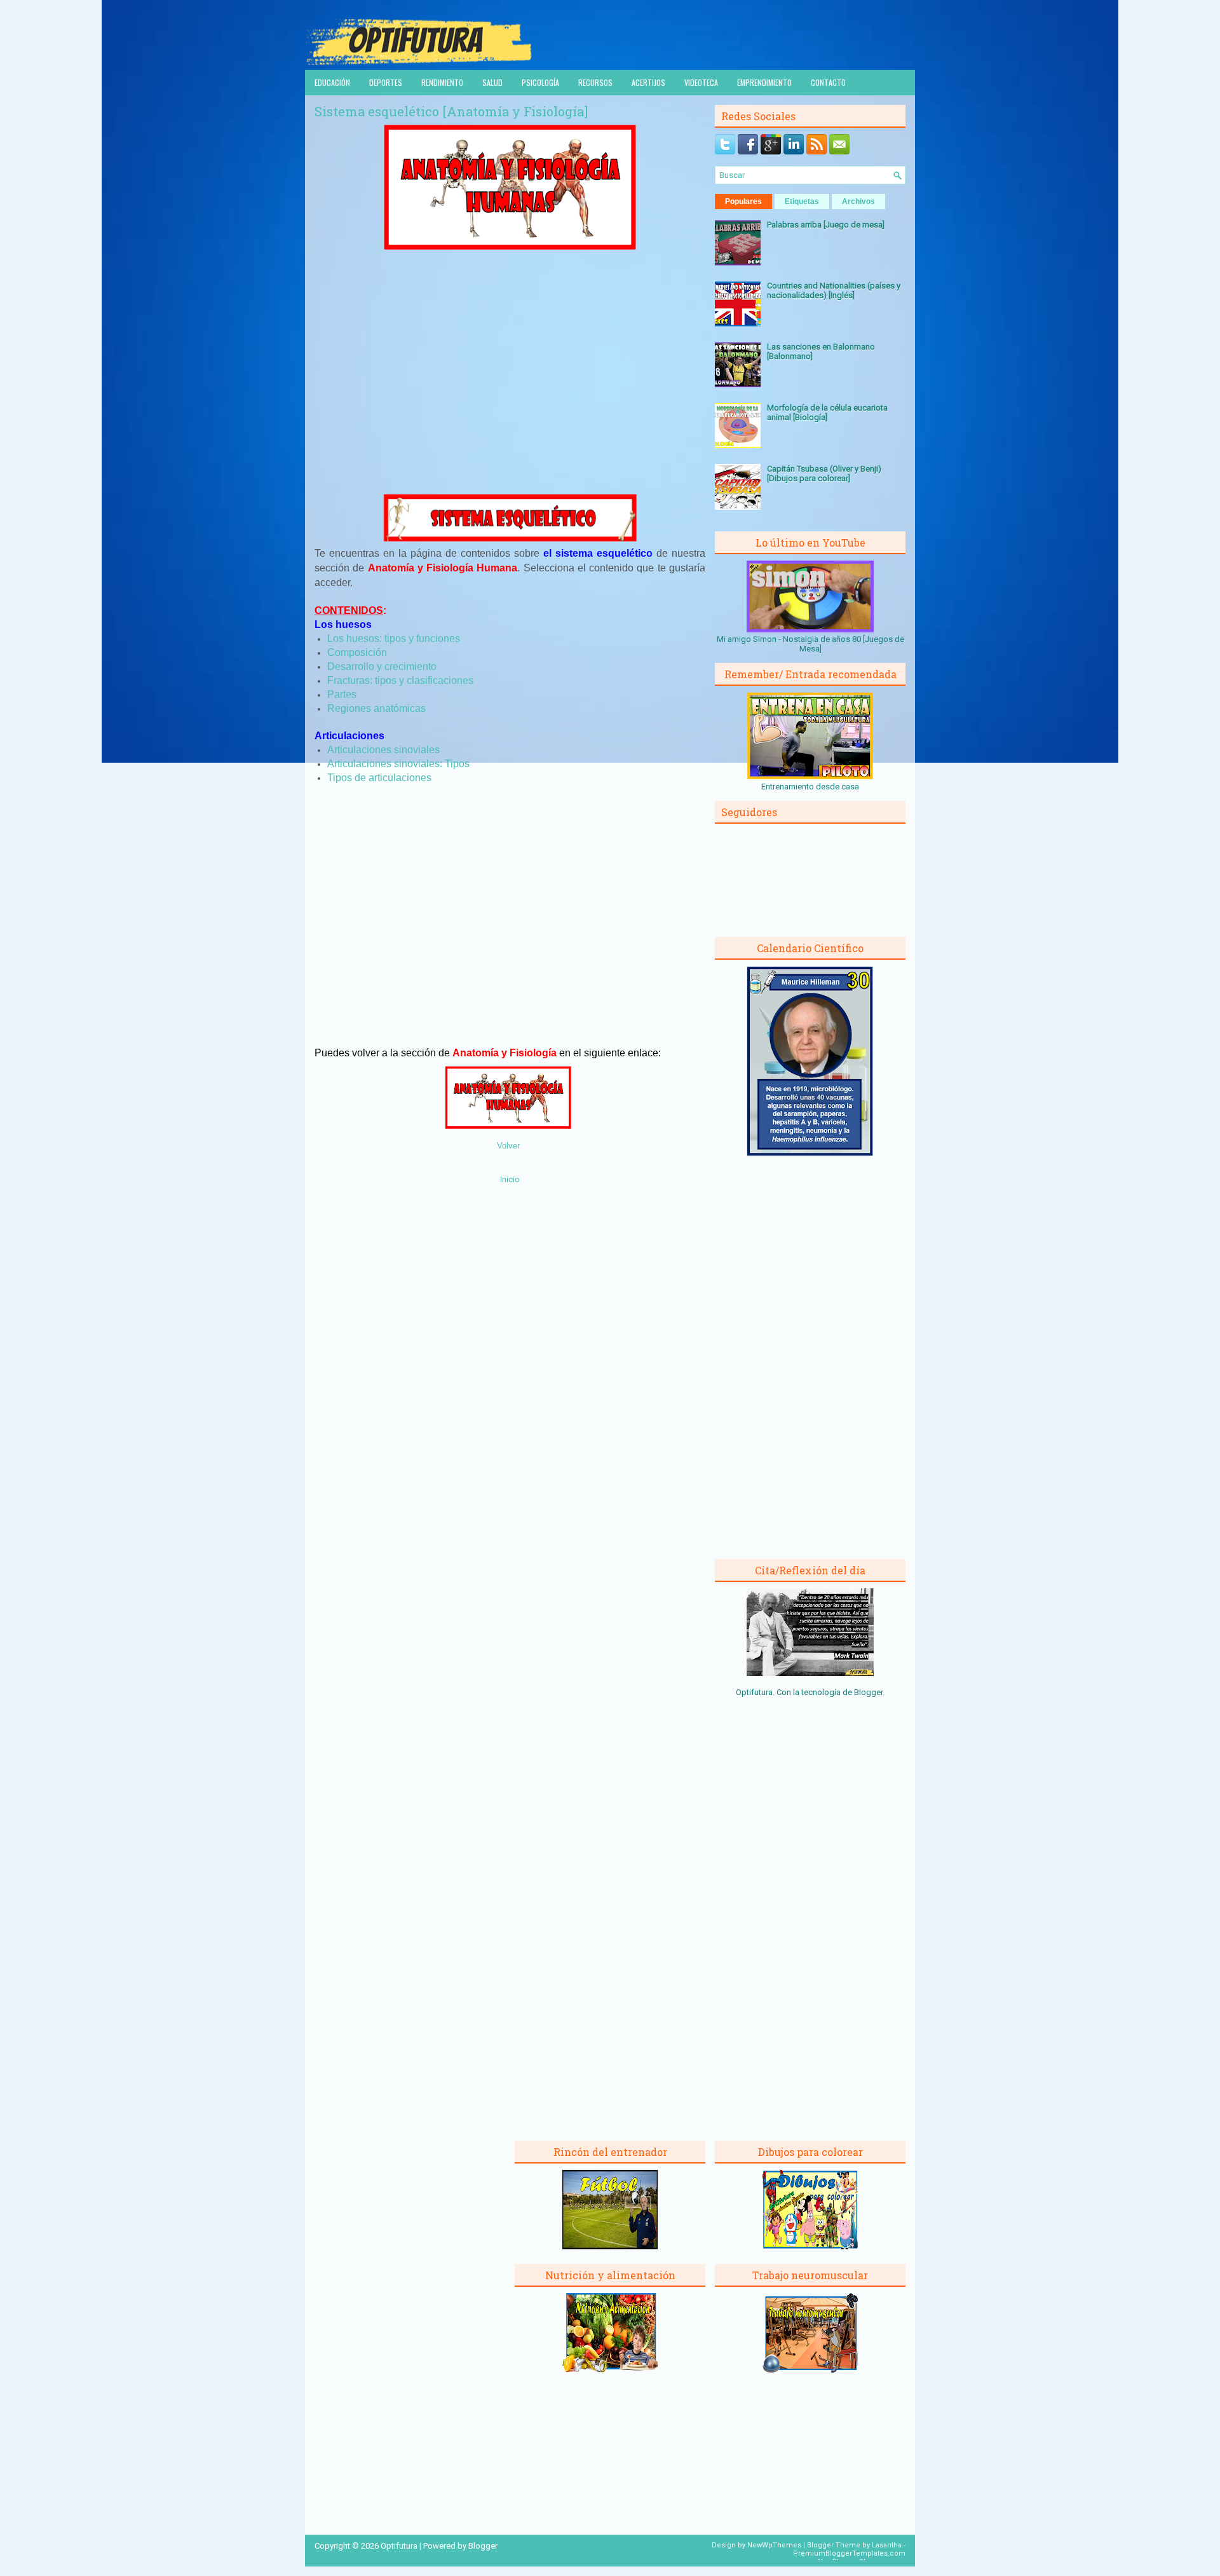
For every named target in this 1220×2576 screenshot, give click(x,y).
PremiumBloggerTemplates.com (849, 2553)
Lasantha (887, 2545)
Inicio (510, 1179)
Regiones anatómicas (376, 708)
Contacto (828, 82)
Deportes (386, 82)
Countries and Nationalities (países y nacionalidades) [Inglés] (834, 290)
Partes (342, 694)
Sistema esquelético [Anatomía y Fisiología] (451, 111)
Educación (332, 82)
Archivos (858, 201)
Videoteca (701, 82)
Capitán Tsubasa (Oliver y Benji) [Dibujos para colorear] (824, 474)
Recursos (595, 82)
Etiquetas (802, 201)
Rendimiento (442, 82)
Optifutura (399, 2546)
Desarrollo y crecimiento (382, 666)
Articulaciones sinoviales (383, 750)
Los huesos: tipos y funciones (394, 638)
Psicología (540, 82)
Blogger (868, 1692)
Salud (492, 82)
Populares (743, 201)
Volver (508, 1146)
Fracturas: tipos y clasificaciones (400, 680)
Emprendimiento (764, 82)
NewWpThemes (774, 2545)
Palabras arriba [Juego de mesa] (826, 225)
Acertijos (648, 82)
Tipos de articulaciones (379, 778)
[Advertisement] (510, 386)
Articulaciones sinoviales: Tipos (398, 764)
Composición (357, 652)
